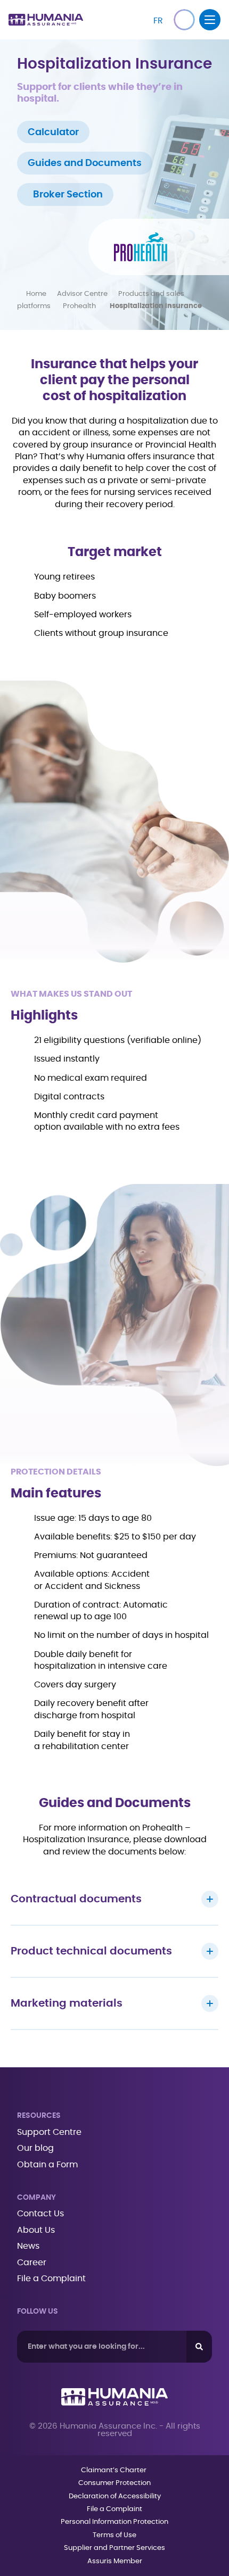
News (28, 2246)
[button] (184, 20)
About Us (36, 2230)
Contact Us (40, 2214)
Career (32, 2263)
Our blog (35, 2148)
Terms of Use (114, 2535)
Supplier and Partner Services (114, 2548)
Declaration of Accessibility (115, 2496)
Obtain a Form (47, 2165)
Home (36, 294)
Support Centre (49, 2132)
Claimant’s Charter (114, 2470)
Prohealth (81, 306)
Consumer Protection (114, 2483)
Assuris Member (115, 2561)
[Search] (199, 2347)
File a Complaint (51, 2279)
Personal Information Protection (114, 2522)
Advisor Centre (82, 294)
